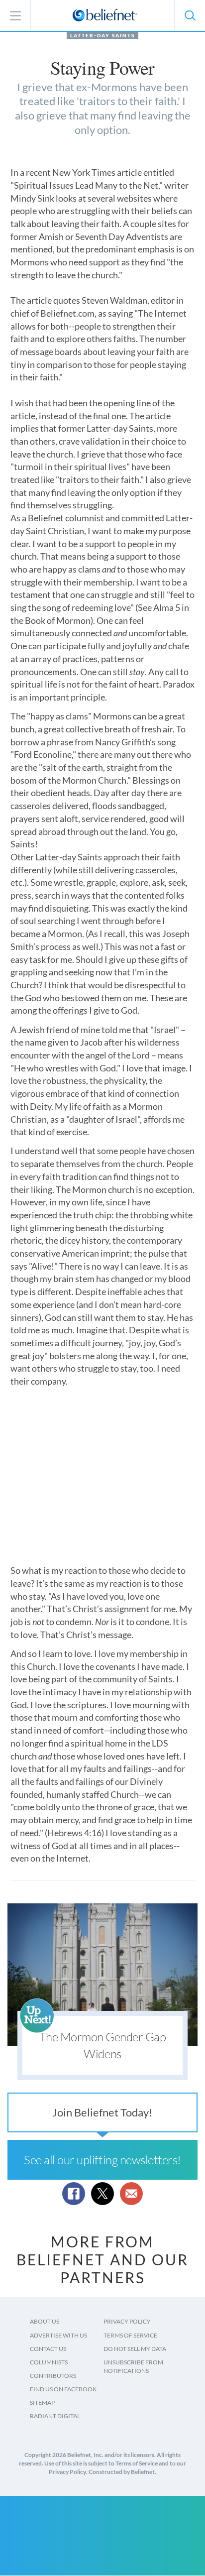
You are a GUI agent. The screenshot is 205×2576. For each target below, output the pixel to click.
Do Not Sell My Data (135, 2349)
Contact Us (48, 2349)
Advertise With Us (58, 2335)
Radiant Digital (55, 2416)
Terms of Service (130, 2335)
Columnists (49, 2362)
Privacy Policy (127, 2321)
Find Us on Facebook (63, 2389)
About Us (45, 2321)
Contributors (53, 2376)
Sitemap (42, 2402)
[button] (190, 15)
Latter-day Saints (102, 35)
